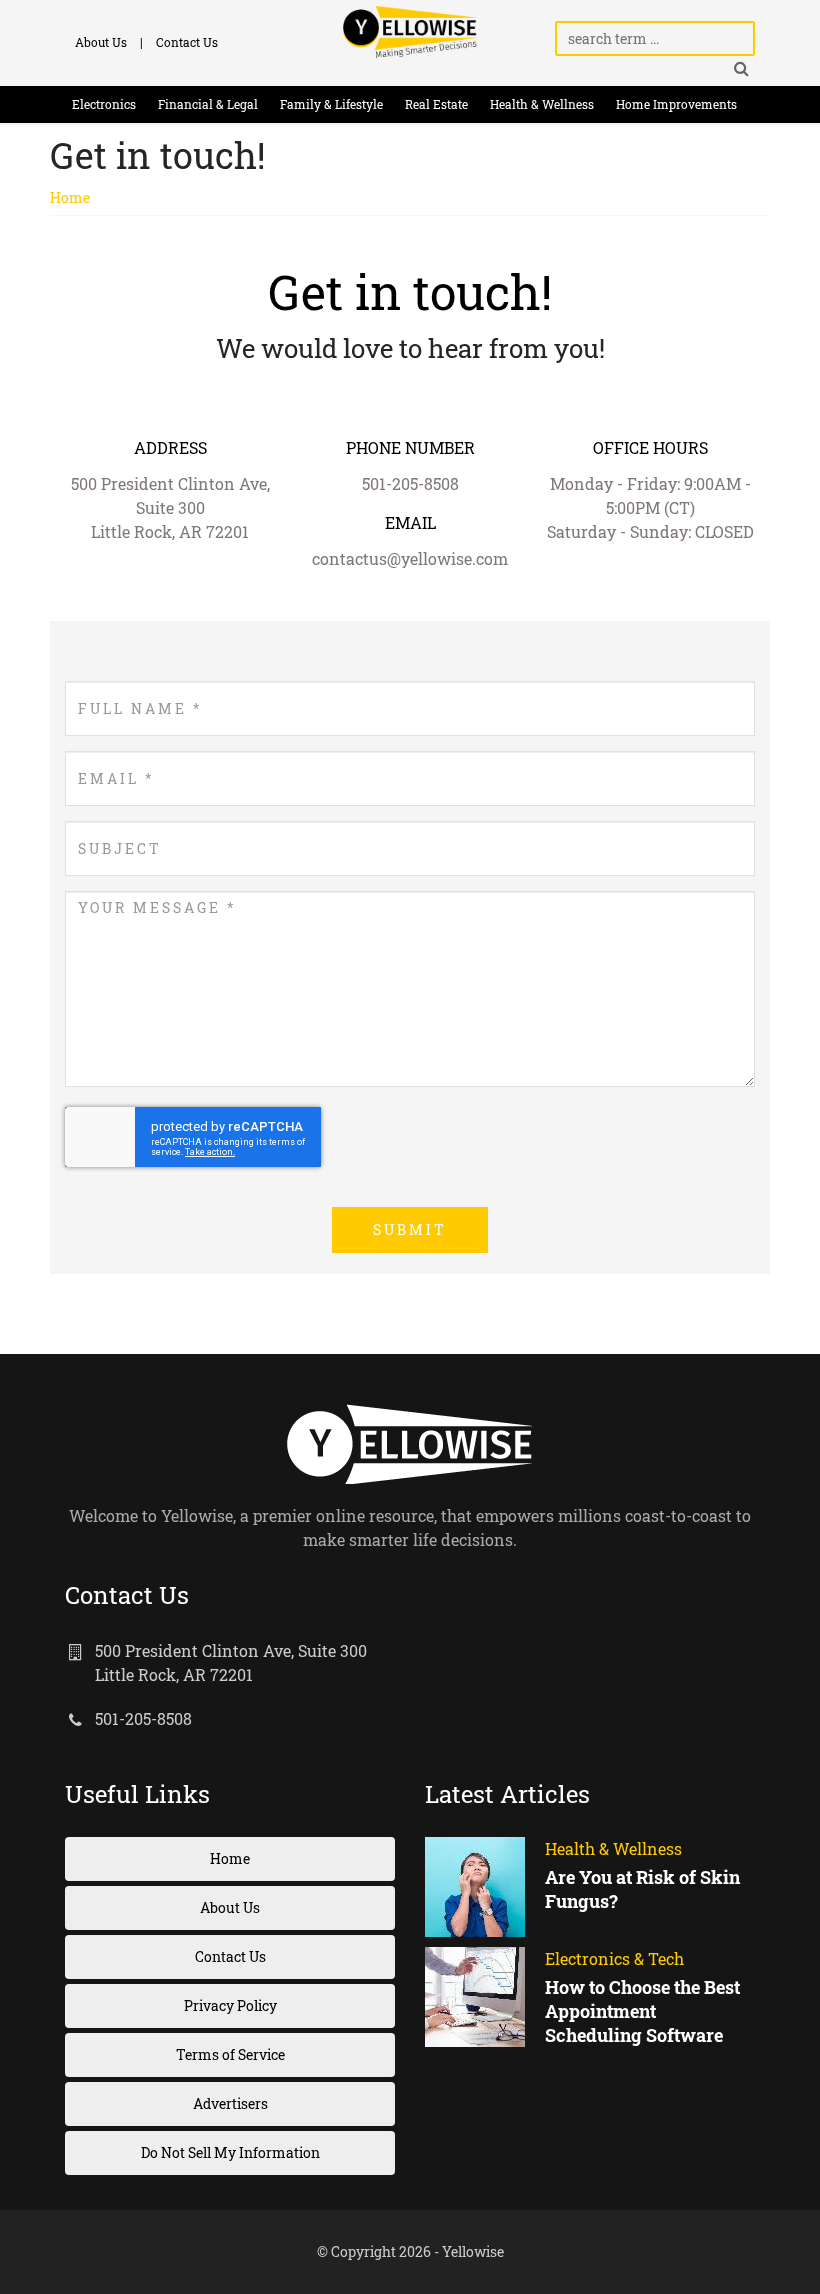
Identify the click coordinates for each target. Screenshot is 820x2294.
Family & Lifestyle (331, 104)
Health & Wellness (542, 104)
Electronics (104, 104)
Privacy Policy (230, 2005)
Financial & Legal (208, 104)
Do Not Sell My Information (230, 2152)
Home (70, 197)
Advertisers (230, 2103)
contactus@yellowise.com (410, 558)
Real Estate (436, 104)
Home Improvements (676, 104)
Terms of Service (230, 2054)
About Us (101, 42)
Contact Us (187, 42)
